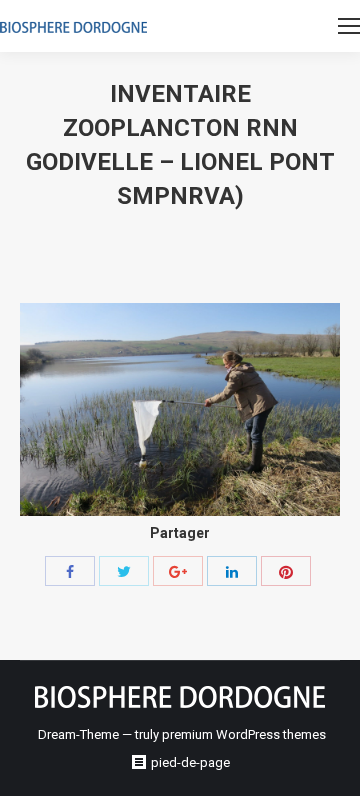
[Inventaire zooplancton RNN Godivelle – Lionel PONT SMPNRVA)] (180, 409)
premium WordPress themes (244, 734)
